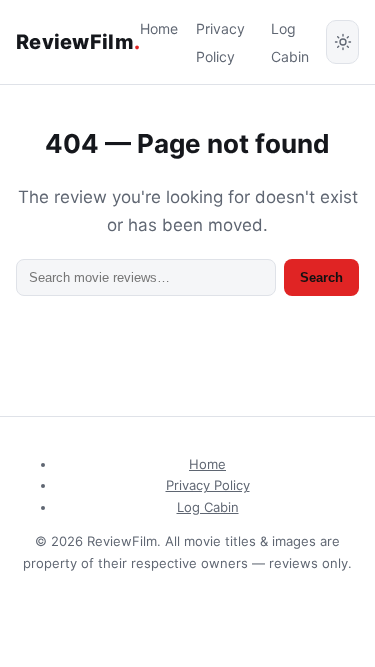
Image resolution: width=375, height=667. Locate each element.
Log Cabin (208, 507)
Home (159, 28)
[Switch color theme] (342, 42)
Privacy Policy (208, 485)
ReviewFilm (78, 42)
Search (321, 277)
